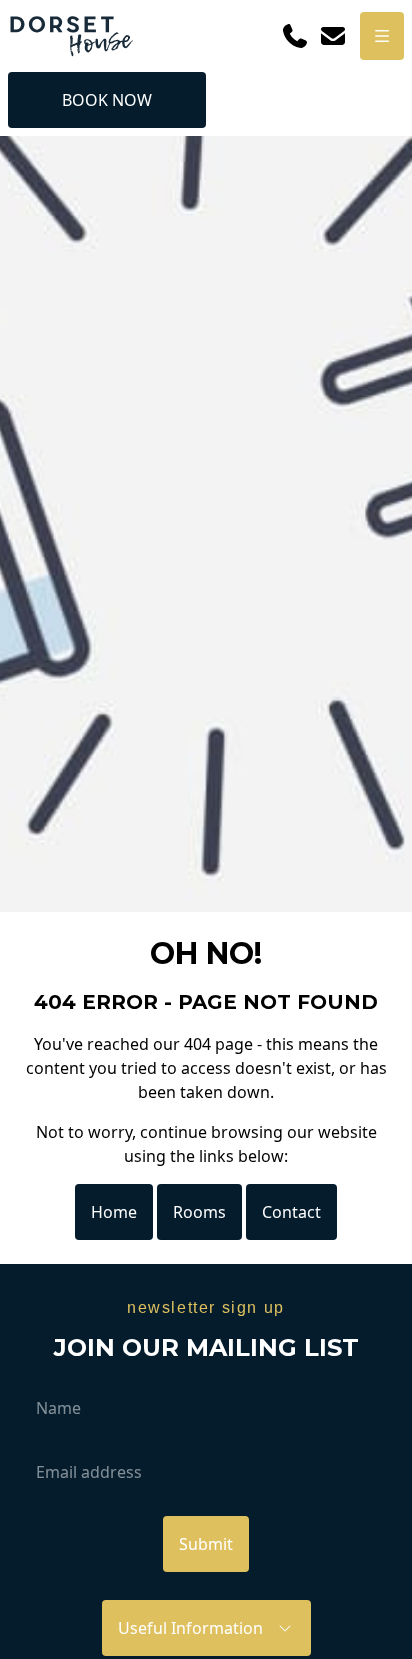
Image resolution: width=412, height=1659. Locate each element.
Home (114, 1212)
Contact (291, 1212)
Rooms (199, 1212)
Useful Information (196, 1628)
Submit (206, 1544)
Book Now (107, 100)
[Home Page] (71, 36)
